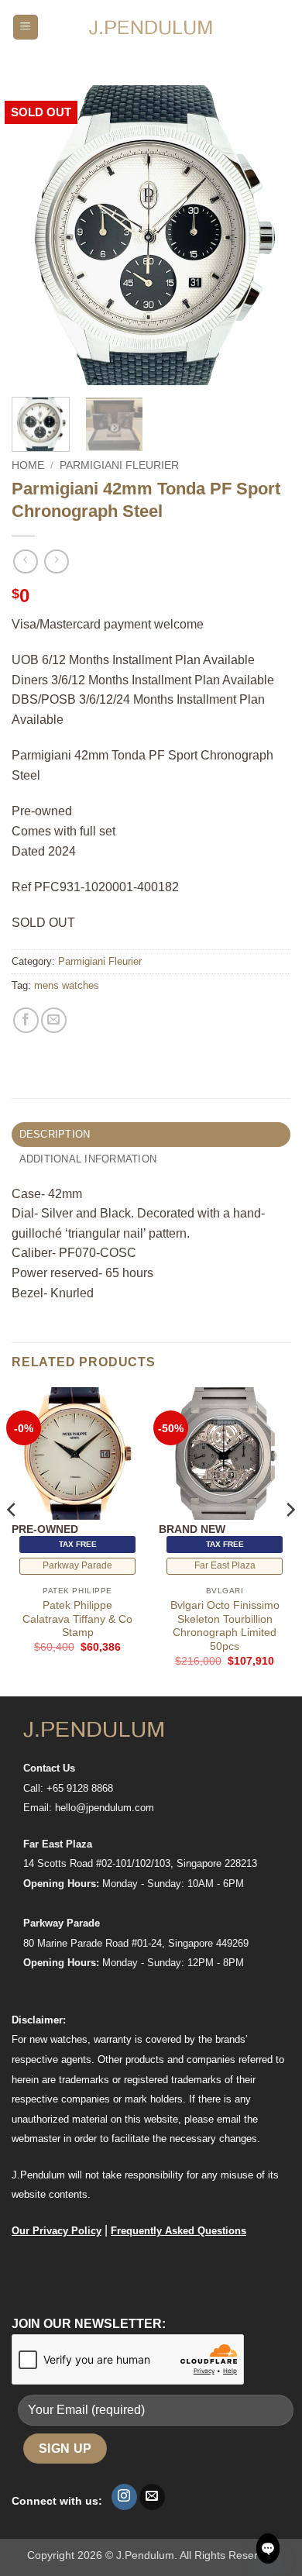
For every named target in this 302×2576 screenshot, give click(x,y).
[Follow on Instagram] (124, 2497)
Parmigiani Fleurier (119, 465)
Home (28, 465)
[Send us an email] (152, 2497)
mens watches (67, 985)
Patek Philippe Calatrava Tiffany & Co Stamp (77, 1619)
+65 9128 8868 (80, 1788)
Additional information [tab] (88, 1159)
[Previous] (36, 235)
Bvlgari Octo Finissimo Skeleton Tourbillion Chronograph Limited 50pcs (225, 1626)
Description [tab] (55, 1134)
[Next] (266, 235)
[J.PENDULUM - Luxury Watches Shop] (151, 27)
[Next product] (25, 561)
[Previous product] (56, 561)
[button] (26, 28)
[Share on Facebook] (26, 1020)
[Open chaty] (268, 2548)
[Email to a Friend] (54, 1020)
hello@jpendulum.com (105, 1808)
